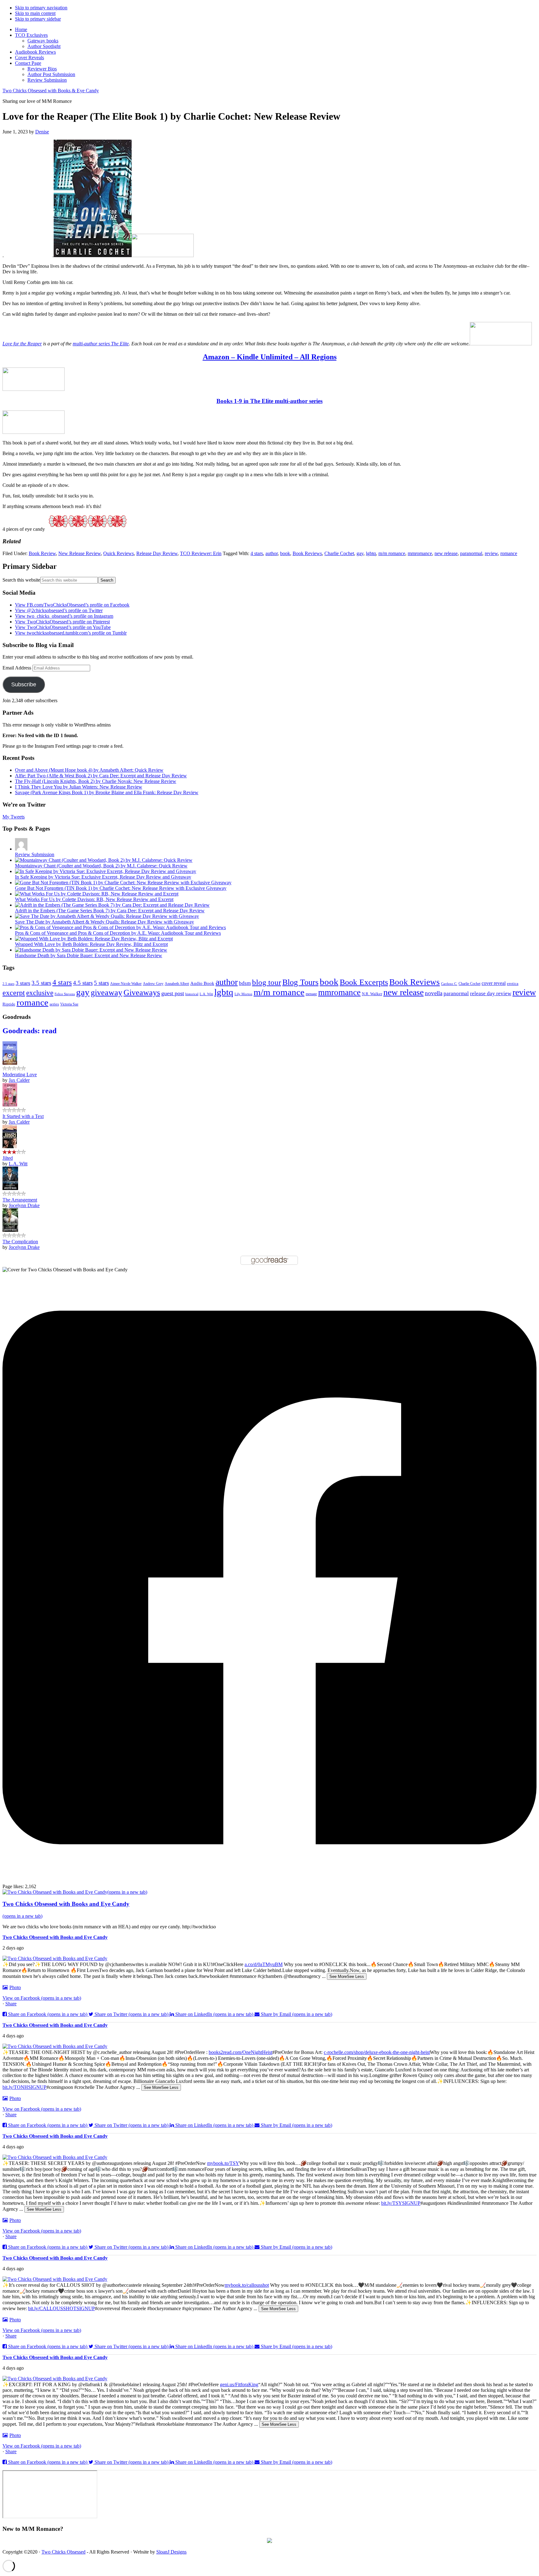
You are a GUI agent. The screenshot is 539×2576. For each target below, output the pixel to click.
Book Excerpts (364, 982)
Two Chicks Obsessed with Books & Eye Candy (51, 91)
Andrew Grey (153, 984)
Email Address (17, 668)
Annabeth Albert (177, 984)
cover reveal (494, 983)
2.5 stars (8, 984)
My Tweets (14, 817)
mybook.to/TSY (223, 2163)
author (272, 553)
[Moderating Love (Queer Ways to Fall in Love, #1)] (10, 1063)
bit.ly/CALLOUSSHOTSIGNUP (61, 2308)
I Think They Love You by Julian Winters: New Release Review (79, 787)
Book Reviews (307, 553)
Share (11, 2004)
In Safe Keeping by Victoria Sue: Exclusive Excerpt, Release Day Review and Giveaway (103, 877)
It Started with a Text (23, 1116)
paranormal (471, 553)
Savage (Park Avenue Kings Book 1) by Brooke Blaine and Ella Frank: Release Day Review (107, 792)
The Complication (20, 1242)
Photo (15, 1987)
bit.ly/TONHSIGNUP (24, 2087)
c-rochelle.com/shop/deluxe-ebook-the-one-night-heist (377, 2052)
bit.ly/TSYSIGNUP (401, 2203)
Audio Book (202, 983)
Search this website (21, 580)
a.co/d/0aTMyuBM (264, 1964)
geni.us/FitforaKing (239, 2384)
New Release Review (80, 553)
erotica (513, 984)
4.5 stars (83, 983)
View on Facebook (42, 1998)
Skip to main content (35, 13)
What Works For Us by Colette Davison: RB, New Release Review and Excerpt (94, 899)
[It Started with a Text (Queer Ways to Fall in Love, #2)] (10, 1105)
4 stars (257, 553)
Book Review (42, 553)
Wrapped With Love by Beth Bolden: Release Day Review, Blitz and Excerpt (91, 944)
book (285, 553)
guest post (173, 993)
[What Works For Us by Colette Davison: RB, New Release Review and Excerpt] (97, 894)
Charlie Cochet (339, 553)
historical (192, 994)
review (491, 553)
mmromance (420, 553)
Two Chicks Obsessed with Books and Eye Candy (55, 1937)
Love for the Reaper (22, 344)
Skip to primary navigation (41, 8)
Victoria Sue (69, 1004)
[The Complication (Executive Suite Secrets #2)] (10, 1230)
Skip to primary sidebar (38, 19)
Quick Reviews (119, 553)
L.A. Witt (206, 994)
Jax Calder (19, 1080)
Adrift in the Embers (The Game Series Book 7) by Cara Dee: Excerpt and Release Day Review (110, 911)
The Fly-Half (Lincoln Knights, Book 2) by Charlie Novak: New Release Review (96, 781)
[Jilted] (10, 1146)
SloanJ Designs (171, 2552)
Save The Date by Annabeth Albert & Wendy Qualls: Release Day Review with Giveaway (104, 922)
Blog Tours (300, 982)
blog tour (267, 982)
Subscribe (24, 684)
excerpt (14, 993)
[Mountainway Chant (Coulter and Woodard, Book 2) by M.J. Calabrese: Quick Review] (104, 860)
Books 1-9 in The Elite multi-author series (269, 401)
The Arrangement (20, 1200)
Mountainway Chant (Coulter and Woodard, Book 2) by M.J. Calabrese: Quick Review (101, 866)
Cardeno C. (449, 984)
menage (311, 994)
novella (434, 993)
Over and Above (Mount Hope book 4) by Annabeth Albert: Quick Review (89, 770)
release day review (491, 993)
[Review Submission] (21, 849)
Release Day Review (157, 553)
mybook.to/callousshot (247, 2285)
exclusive (40, 993)
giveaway (107, 992)
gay (360, 553)
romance (509, 553)
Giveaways (142, 993)
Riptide (9, 1004)
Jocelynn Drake (24, 1205)
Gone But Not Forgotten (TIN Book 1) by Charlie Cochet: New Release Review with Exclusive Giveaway (121, 888)
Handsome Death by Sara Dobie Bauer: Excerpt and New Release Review (89, 955)
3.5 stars (41, 983)
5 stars (101, 983)
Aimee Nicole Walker (126, 984)
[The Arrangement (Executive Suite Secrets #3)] (10, 1188)
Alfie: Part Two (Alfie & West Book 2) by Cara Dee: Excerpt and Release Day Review (101, 776)
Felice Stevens (65, 994)
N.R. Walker (372, 994)
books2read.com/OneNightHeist (240, 2052)
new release (446, 553)
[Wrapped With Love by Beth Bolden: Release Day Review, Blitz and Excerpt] (94, 939)
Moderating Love (20, 1075)
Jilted (8, 1158)
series (54, 1004)
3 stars (23, 983)
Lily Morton (243, 994)
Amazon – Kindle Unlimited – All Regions (270, 357)
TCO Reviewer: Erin (201, 553)
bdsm (245, 983)
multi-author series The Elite (101, 344)
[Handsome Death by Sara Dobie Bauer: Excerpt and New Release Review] (91, 950)
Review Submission (35, 854)
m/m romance (392, 553)
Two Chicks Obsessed (63, 2552)
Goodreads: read (29, 1031)
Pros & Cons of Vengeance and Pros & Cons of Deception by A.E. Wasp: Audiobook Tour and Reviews (118, 933)
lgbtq (371, 553)
